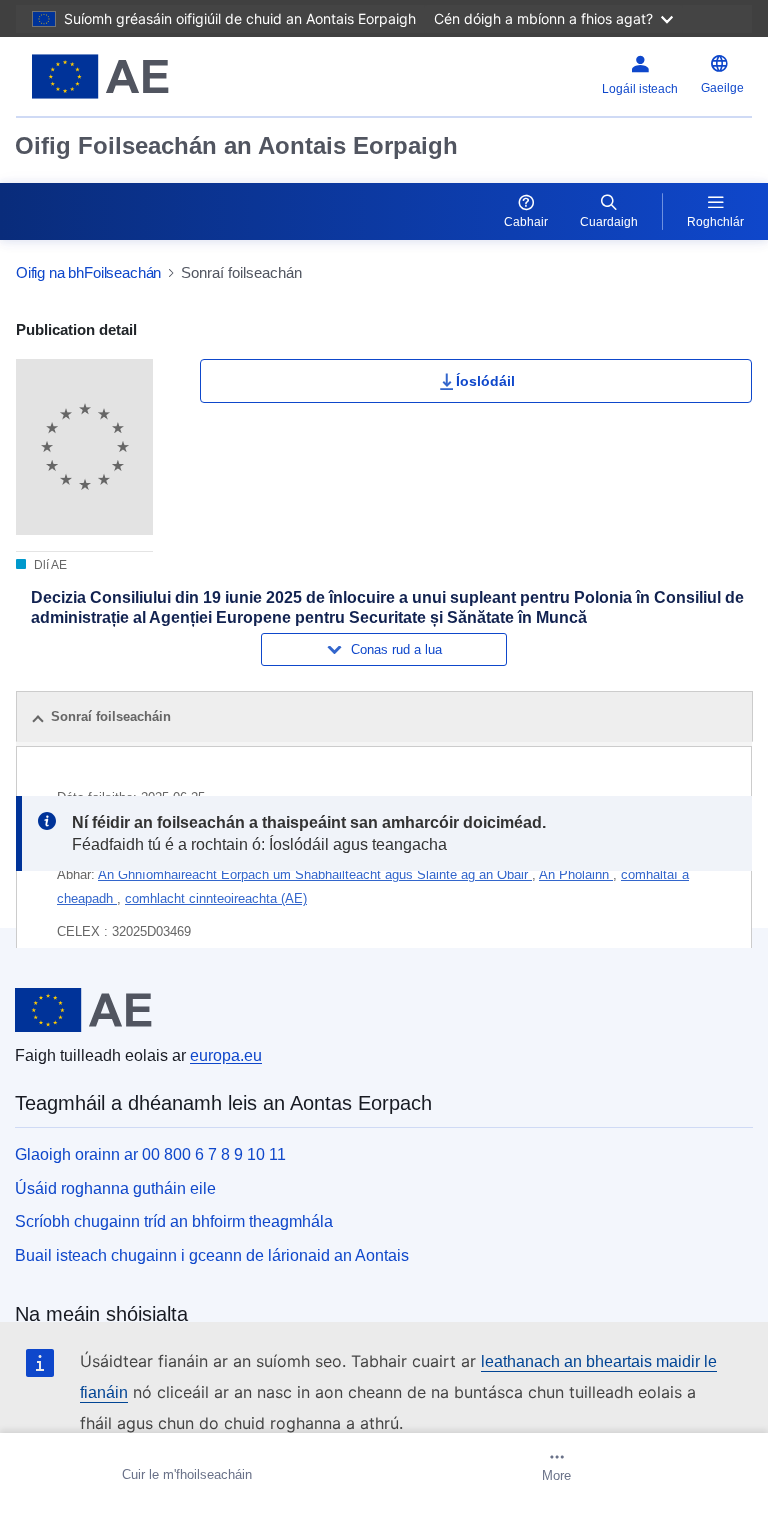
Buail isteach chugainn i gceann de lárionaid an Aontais (212, 1255)
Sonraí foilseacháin (111, 716)
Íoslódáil (485, 381)
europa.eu (226, 1055)
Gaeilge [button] (722, 88)
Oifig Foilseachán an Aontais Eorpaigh (236, 145)
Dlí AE (49, 565)
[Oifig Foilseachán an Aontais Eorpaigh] (145, 76)
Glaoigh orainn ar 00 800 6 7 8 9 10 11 (150, 1154)
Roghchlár (715, 222)
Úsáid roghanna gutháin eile (115, 1188)
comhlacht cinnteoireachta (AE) (216, 898)
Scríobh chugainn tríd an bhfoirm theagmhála (174, 1221)
